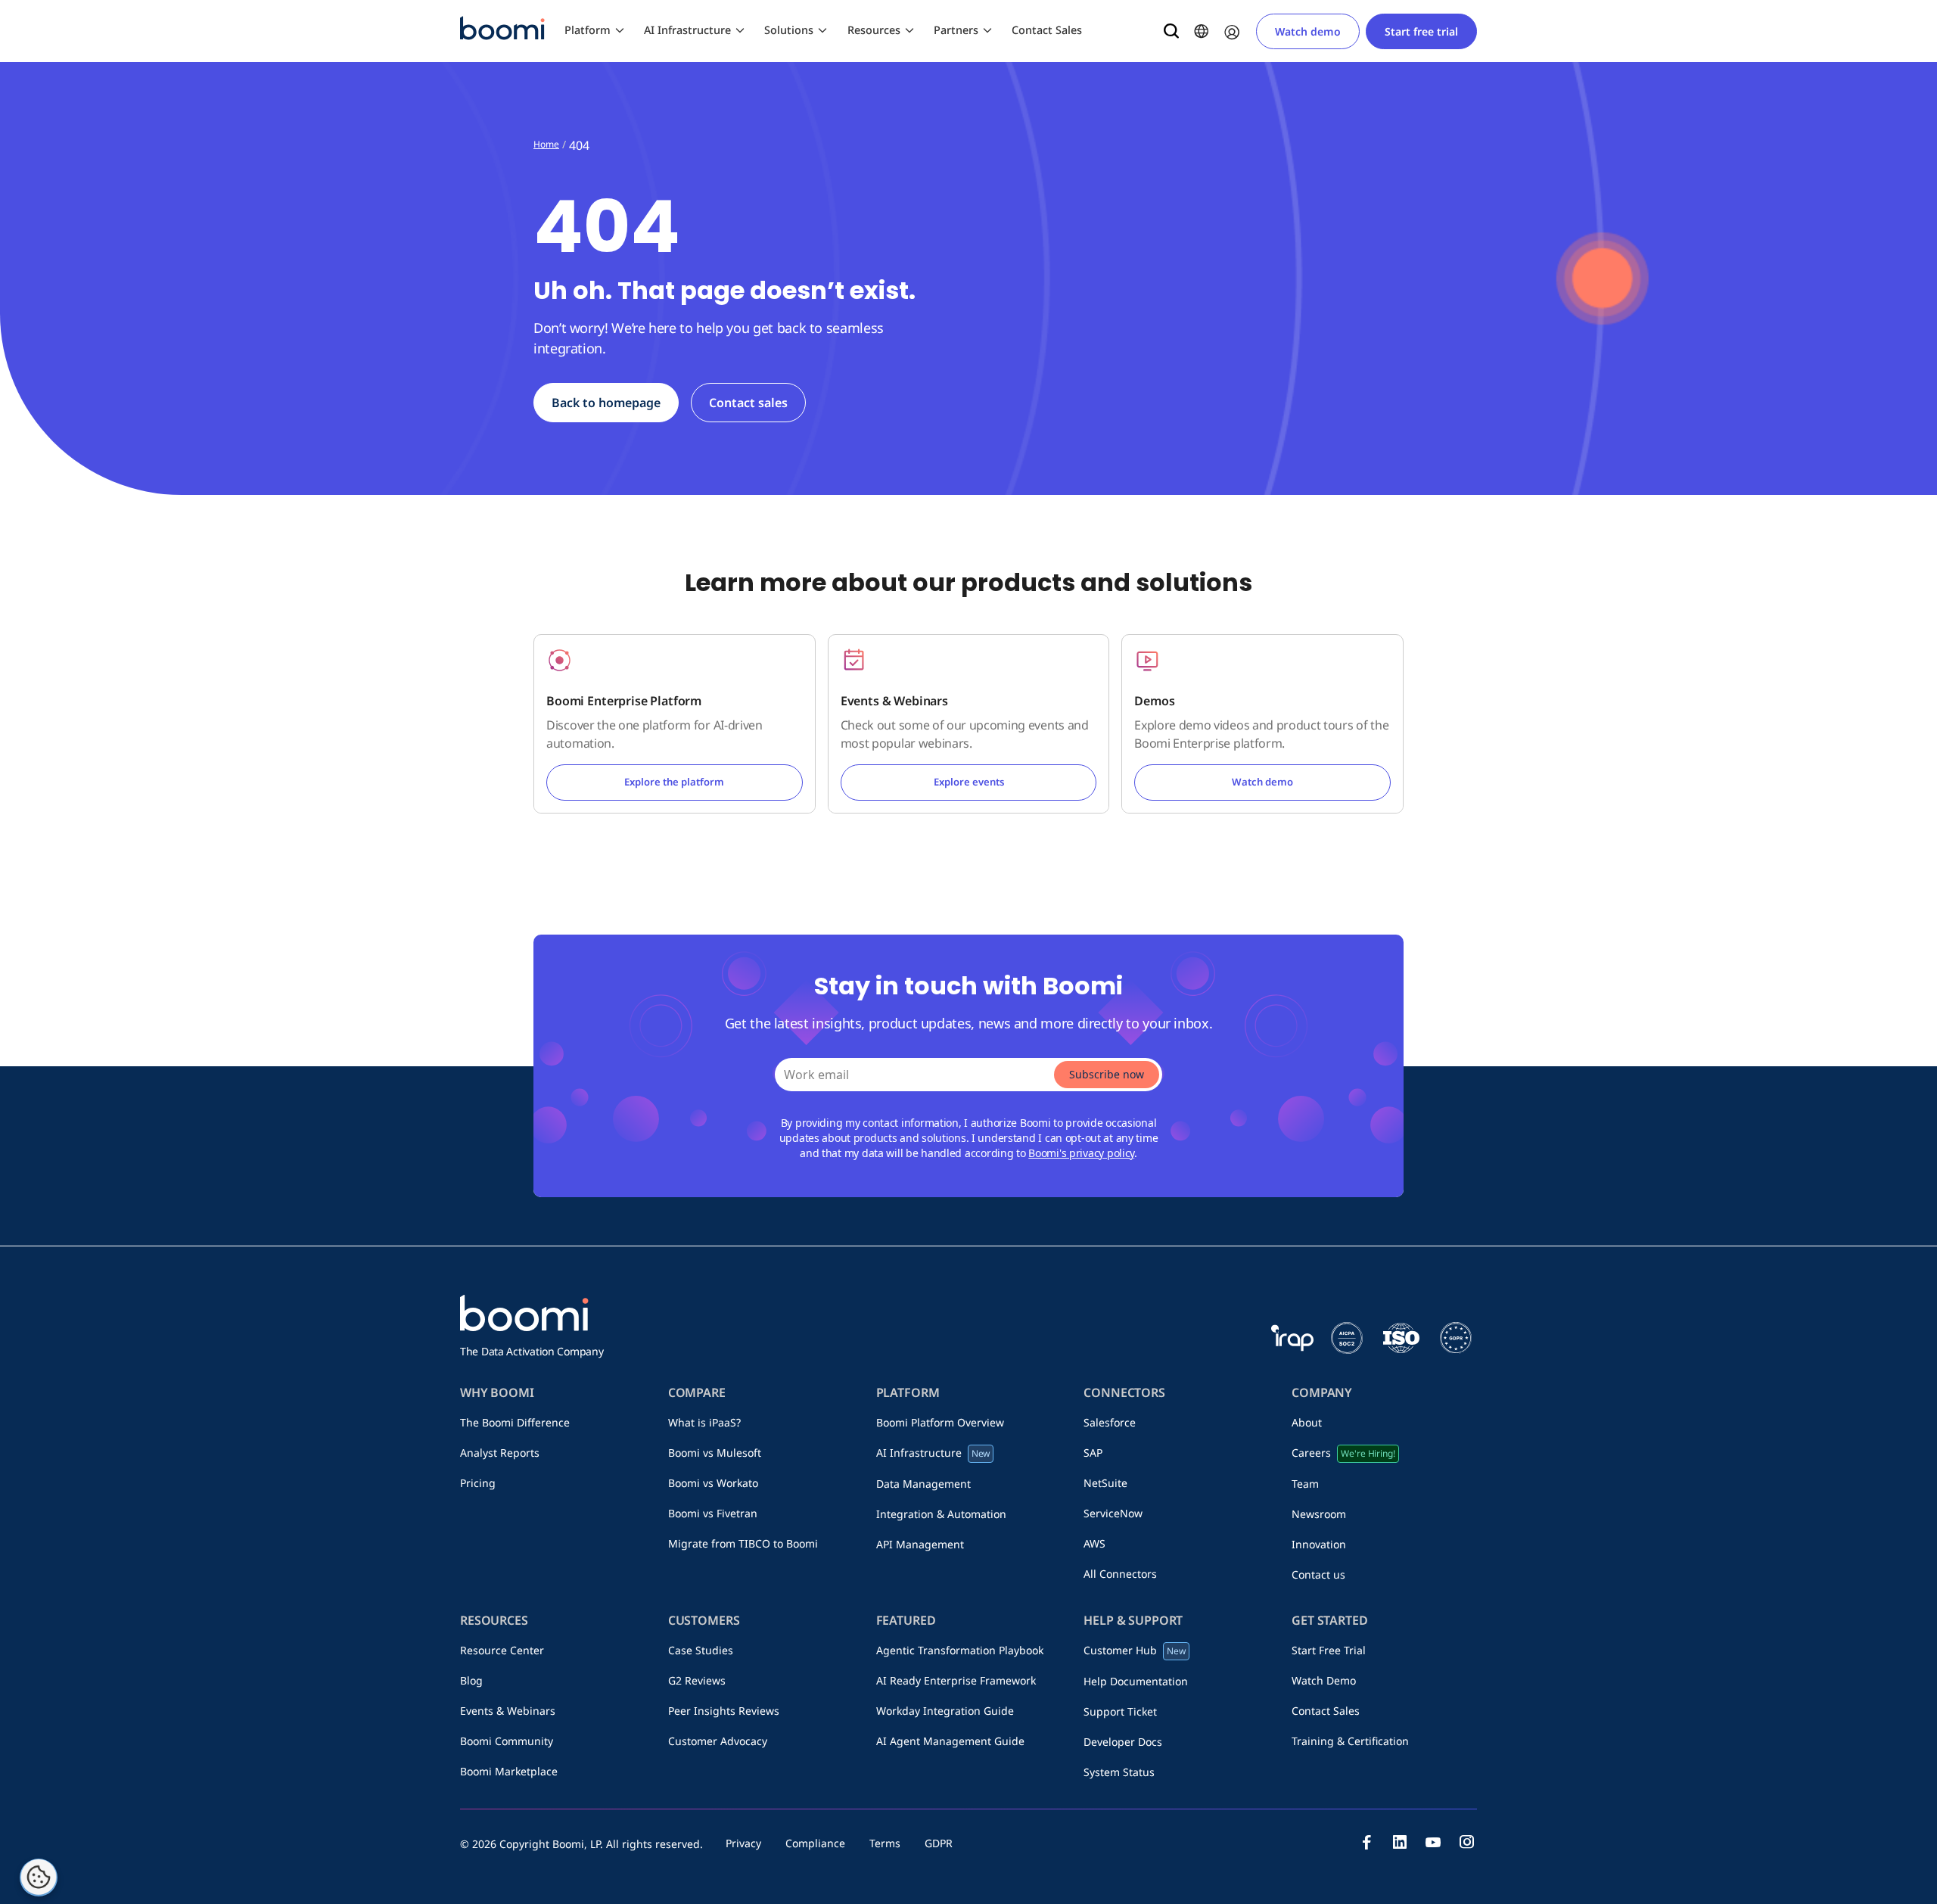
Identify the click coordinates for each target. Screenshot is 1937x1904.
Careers (1343, 1453)
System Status (1119, 1772)
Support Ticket (1120, 1711)
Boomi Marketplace (509, 1771)
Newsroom (1319, 1514)
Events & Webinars (508, 1711)
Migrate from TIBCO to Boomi (743, 1543)
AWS (1094, 1543)
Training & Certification (1350, 1741)
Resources (874, 30)
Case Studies (701, 1650)
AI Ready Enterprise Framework (956, 1680)
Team (1305, 1484)
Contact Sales (1047, 30)
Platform (588, 30)
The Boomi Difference (515, 1422)
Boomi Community (507, 1741)
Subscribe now (1107, 1074)
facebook (1366, 1842)
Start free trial (1421, 31)
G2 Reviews (697, 1680)
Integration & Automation (941, 1514)
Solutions (789, 30)
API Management (920, 1544)
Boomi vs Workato (713, 1483)
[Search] (1171, 31)
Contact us (1318, 1574)
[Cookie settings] (39, 1878)
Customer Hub (1135, 1650)
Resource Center (502, 1650)
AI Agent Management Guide (950, 1741)
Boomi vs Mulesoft (715, 1453)
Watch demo (1308, 31)
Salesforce (1110, 1422)
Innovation (1319, 1544)
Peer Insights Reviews (724, 1711)
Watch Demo (1324, 1680)
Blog (471, 1680)
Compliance (815, 1843)
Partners (956, 30)
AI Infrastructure (687, 30)
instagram (1466, 1842)
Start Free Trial (1329, 1650)
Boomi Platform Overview (940, 1422)
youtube (1433, 1842)
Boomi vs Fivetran (713, 1513)
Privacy (743, 1843)
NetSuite (1105, 1483)
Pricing (478, 1483)
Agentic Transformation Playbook (960, 1650)
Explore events (969, 782)
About (1307, 1422)
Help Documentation (1136, 1681)
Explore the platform (674, 782)
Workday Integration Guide (945, 1711)
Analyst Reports (500, 1453)
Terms (885, 1843)
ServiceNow (1113, 1513)
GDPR (939, 1843)
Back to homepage (606, 403)
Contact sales (748, 403)
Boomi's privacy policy (1081, 1153)
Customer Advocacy (718, 1741)
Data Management (923, 1484)
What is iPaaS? (704, 1422)
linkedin (1400, 1842)
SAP (1093, 1453)
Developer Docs (1123, 1742)
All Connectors (1120, 1574)
